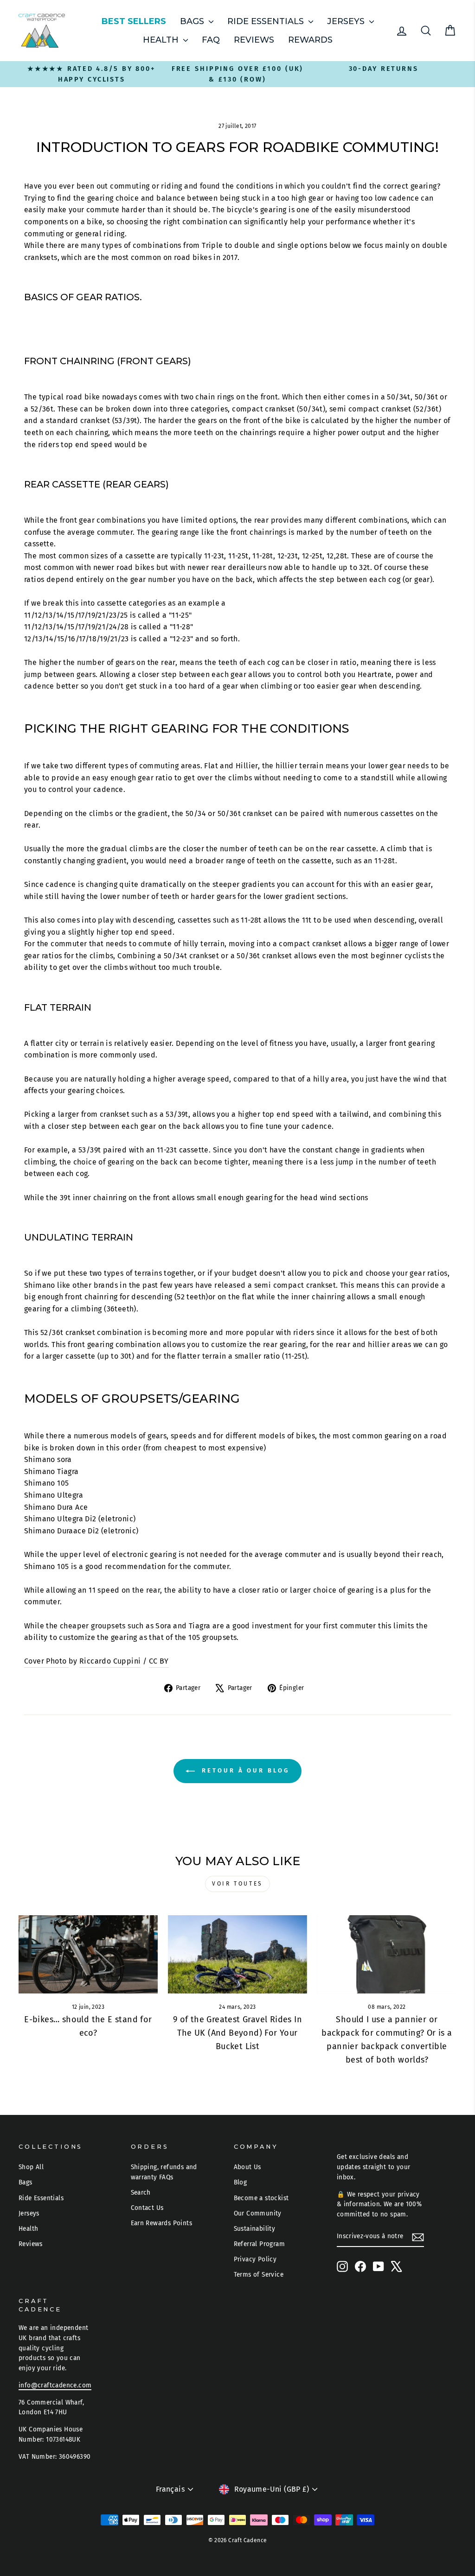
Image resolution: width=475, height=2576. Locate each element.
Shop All (31, 2167)
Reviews (254, 40)
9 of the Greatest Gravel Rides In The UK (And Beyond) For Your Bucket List (237, 2033)
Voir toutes (237, 1884)
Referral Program (259, 2244)
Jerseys (347, 21)
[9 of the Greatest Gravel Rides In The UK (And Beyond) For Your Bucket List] (237, 1954)
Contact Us (147, 2208)
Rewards (310, 40)
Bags (193, 21)
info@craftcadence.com (55, 2385)
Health (162, 40)
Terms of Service (259, 2275)
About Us (247, 2167)
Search (141, 2193)
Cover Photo (46, 1661)
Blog (241, 2182)
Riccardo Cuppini (110, 1661)
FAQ (211, 40)
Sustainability (255, 2229)
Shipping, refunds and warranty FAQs (164, 2172)
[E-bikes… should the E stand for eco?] (88, 1954)
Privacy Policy (255, 2259)
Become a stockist (261, 2198)
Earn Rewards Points (162, 2223)
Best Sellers (134, 21)
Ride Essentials (267, 21)
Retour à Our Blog (244, 1770)
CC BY (159, 1661)
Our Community (258, 2213)
